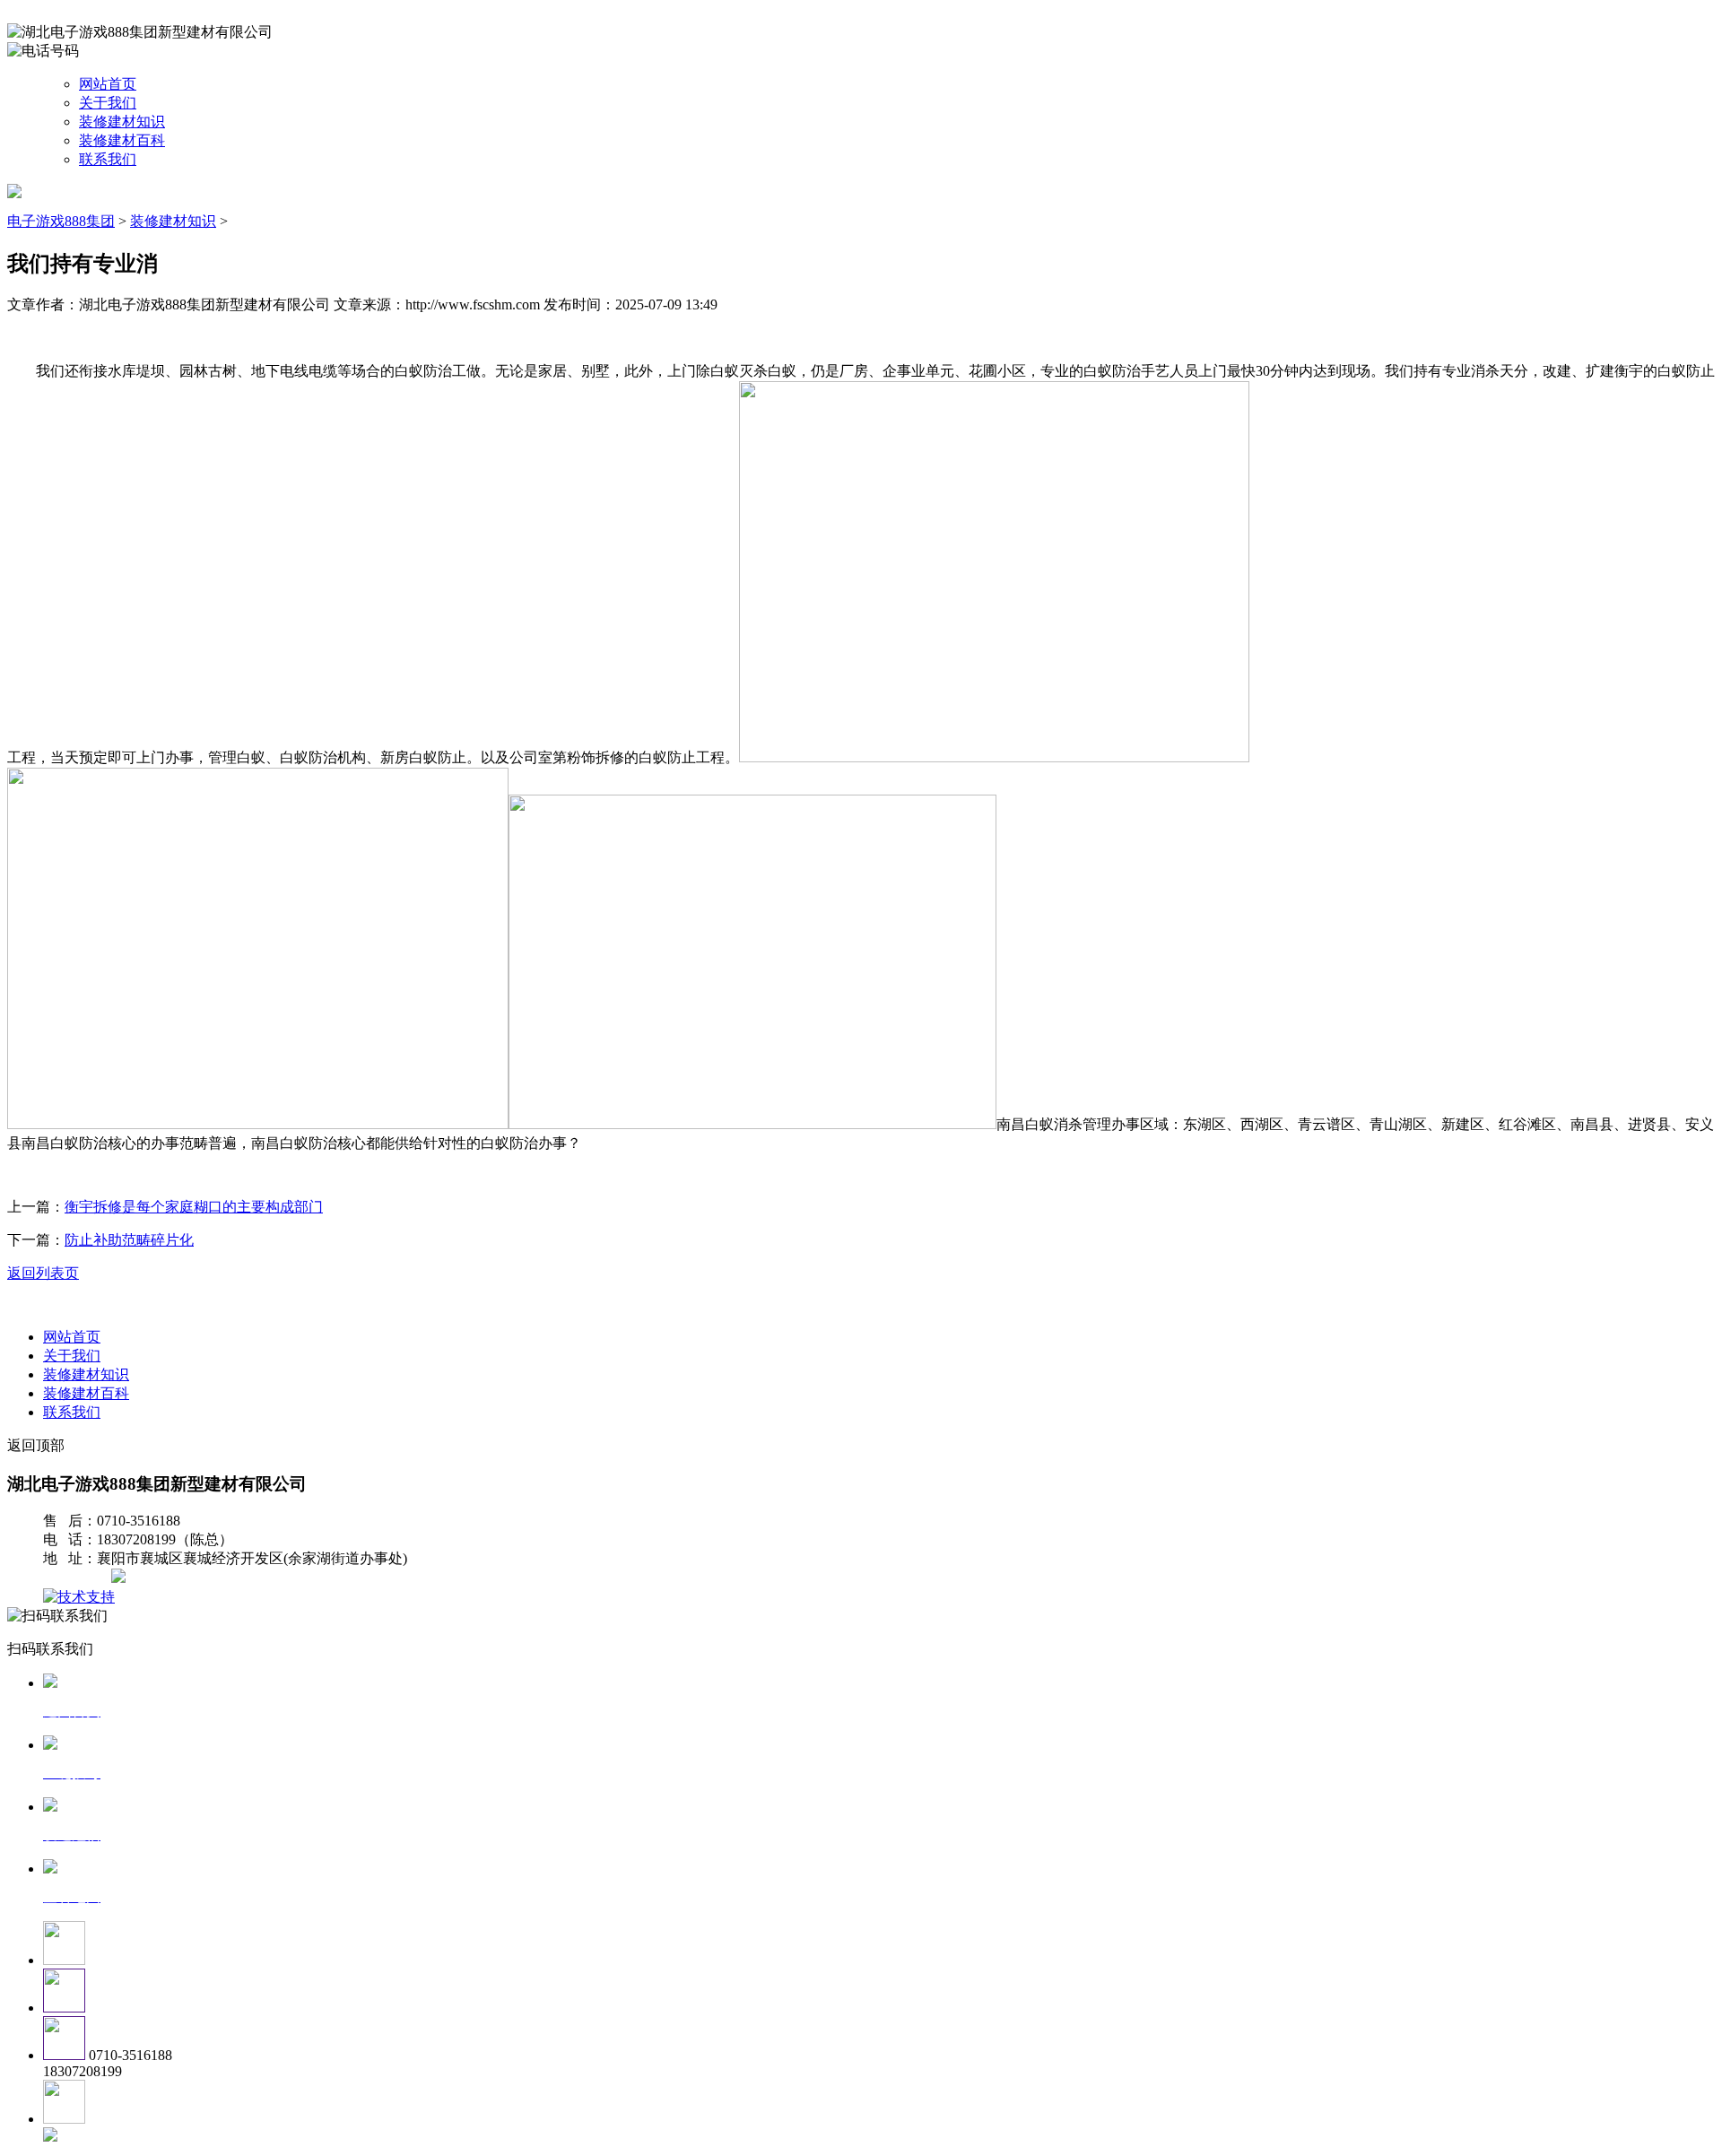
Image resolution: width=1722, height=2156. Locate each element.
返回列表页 (43, 1273)
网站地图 (79, 1578)
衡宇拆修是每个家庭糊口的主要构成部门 (194, 1207)
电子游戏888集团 (61, 221)
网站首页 (108, 84)
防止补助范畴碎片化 (129, 1240)
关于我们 (108, 103)
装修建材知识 (122, 122)
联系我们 (108, 159)
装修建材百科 (122, 140)
